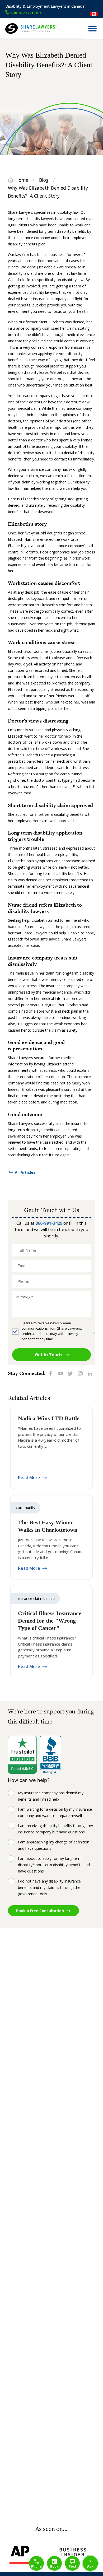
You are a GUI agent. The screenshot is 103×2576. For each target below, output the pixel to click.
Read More (29, 1478)
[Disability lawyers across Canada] (94, 14)
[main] (51, 1282)
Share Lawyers (18, 36)
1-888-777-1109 (25, 13)
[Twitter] (70, 1373)
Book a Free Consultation (40, 1911)
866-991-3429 (49, 1223)
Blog (44, 180)
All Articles (25, 1172)
